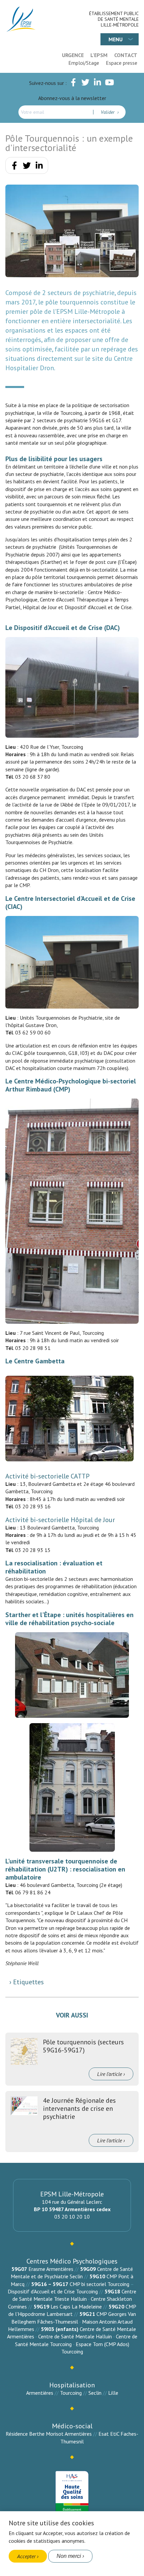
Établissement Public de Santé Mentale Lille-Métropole (114, 19)
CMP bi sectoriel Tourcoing (99, 2284)
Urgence (73, 55)
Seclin (95, 2393)
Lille (113, 2393)
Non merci (69, 2556)
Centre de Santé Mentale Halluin (75, 2336)
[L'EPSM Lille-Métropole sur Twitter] (85, 84)
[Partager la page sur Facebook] (14, 167)
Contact (126, 55)
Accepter (26, 2556)
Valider (108, 112)
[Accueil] (21, 19)
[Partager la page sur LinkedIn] (39, 167)
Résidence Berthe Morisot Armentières (49, 2434)
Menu (116, 39)
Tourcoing (71, 2393)
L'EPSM (99, 55)
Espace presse (122, 63)
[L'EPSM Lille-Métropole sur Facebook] (73, 84)
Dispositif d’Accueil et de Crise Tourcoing (53, 2291)
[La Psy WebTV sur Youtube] (110, 84)
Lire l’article (110, 2074)
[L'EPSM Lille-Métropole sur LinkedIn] (97, 84)
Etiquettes (28, 1982)
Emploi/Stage (84, 63)
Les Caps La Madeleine (76, 2306)
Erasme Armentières (51, 2269)
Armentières (40, 2393)
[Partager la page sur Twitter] (27, 167)
